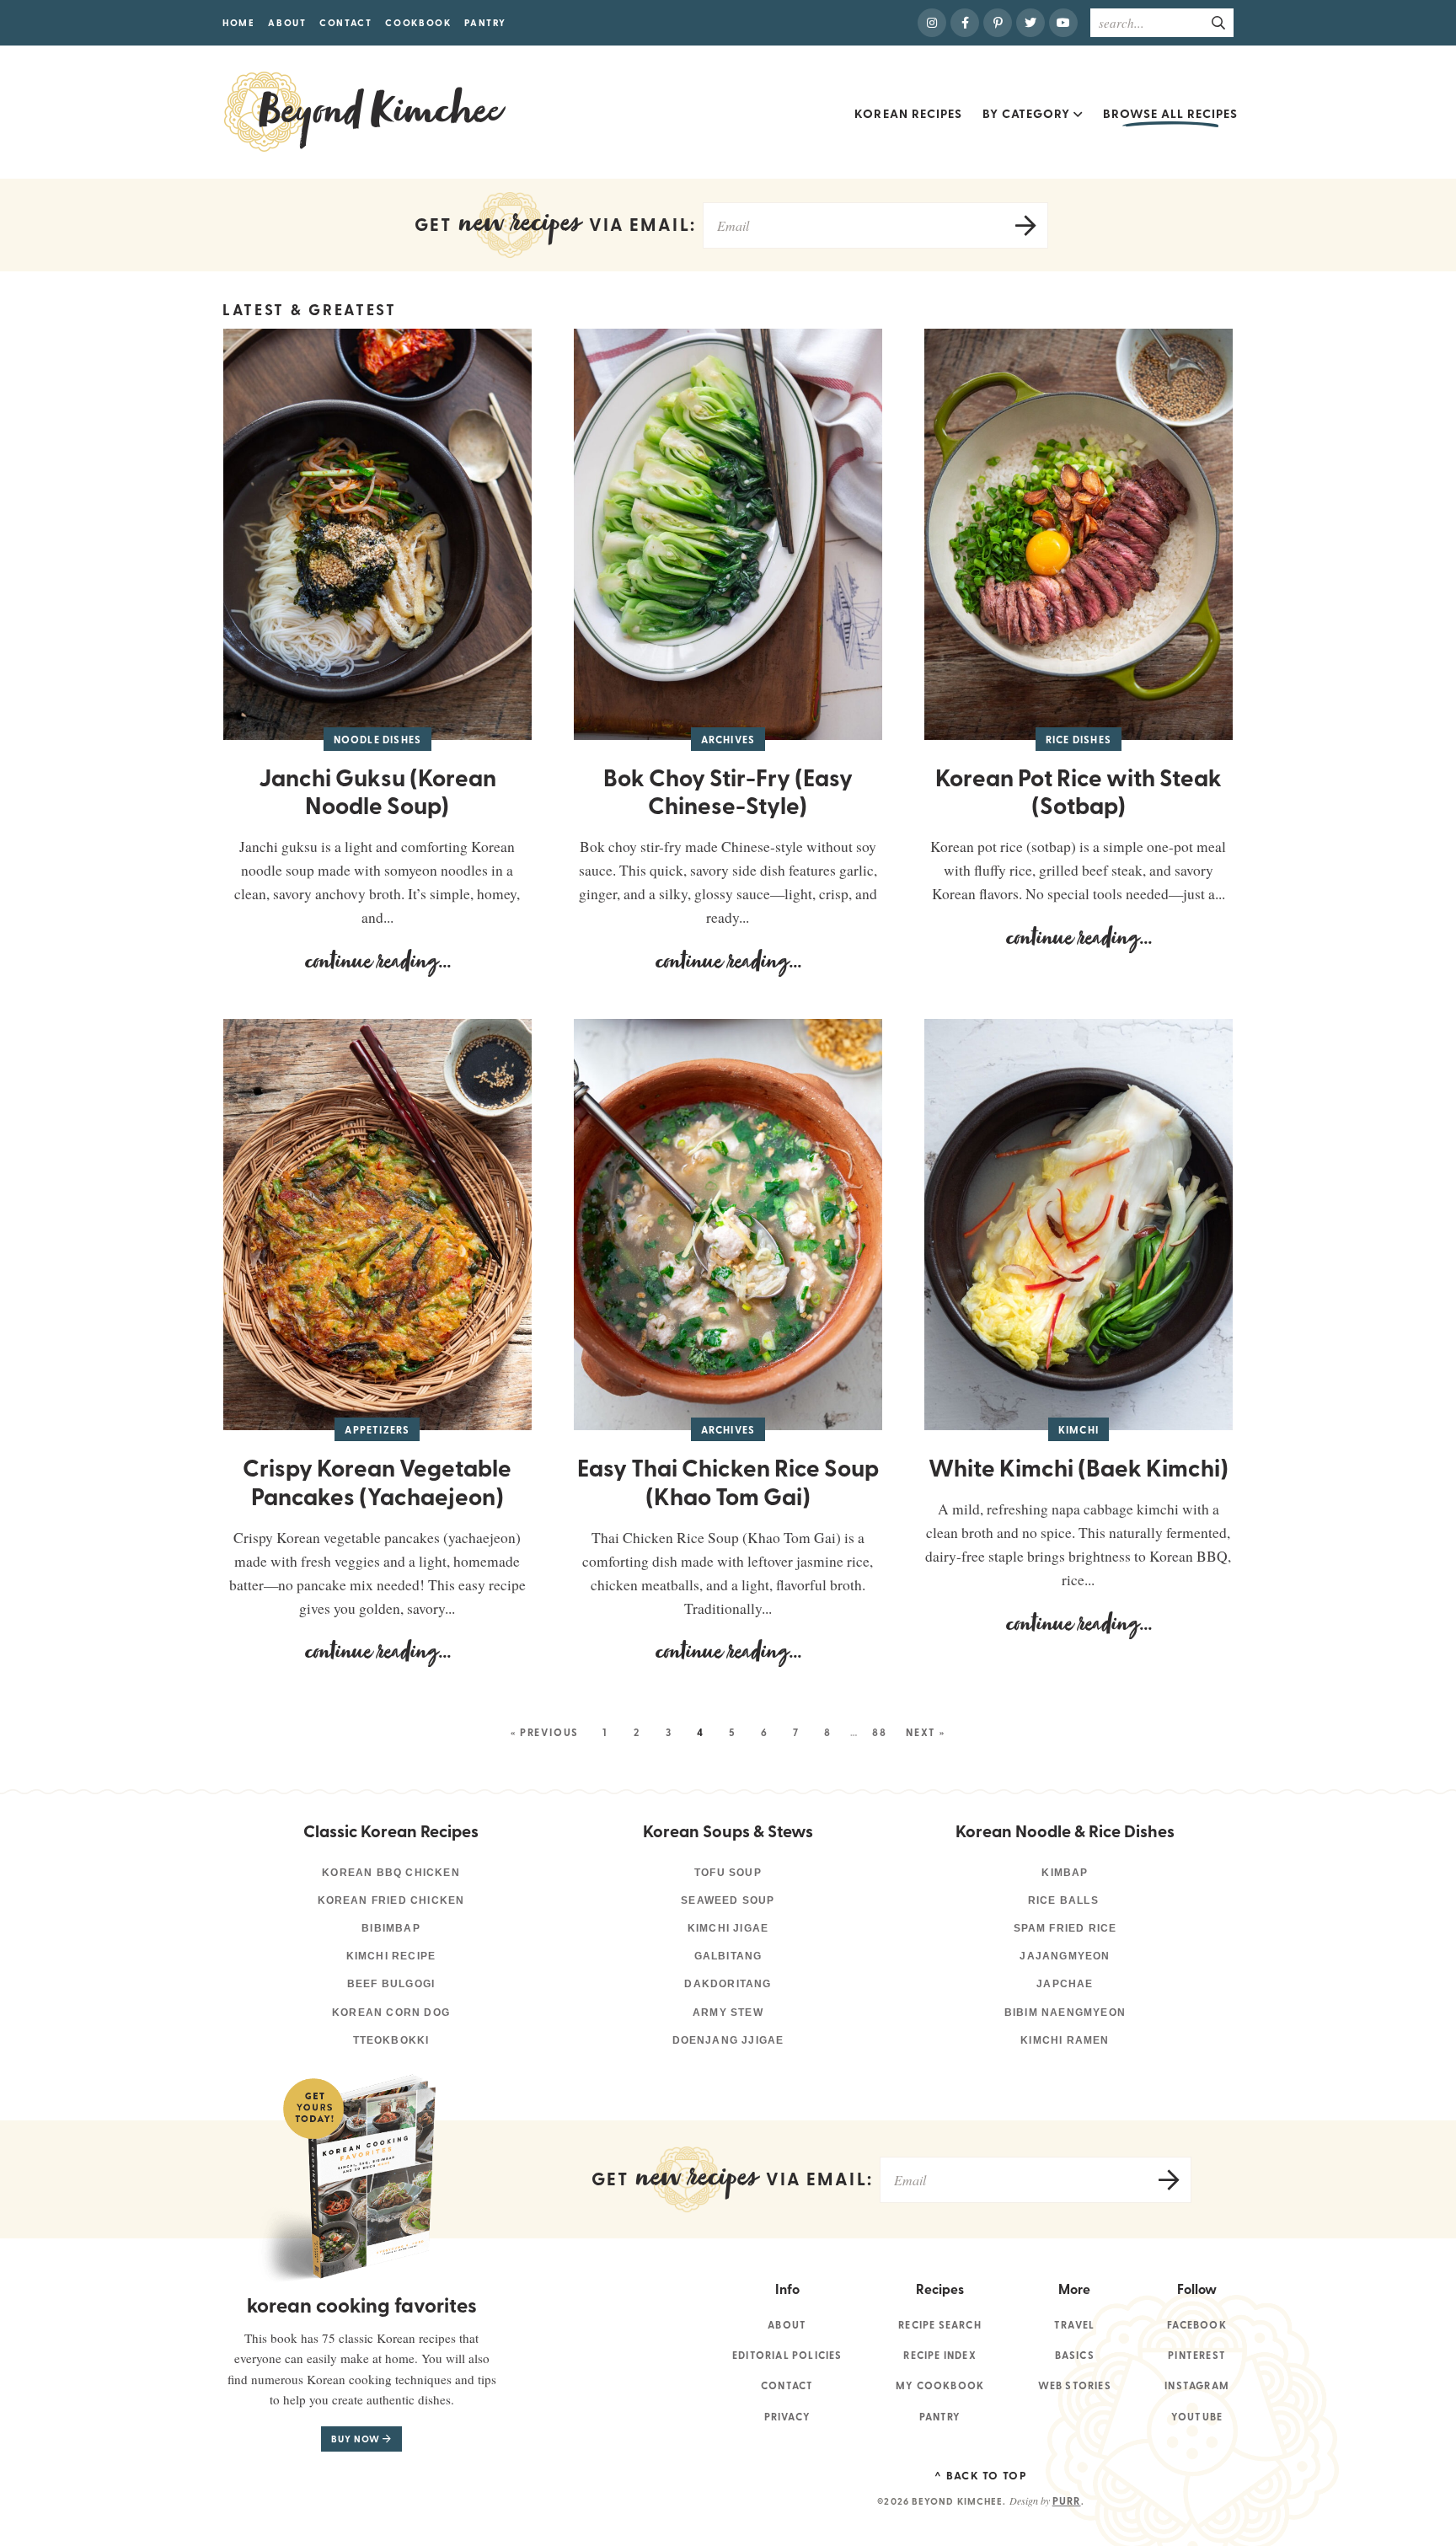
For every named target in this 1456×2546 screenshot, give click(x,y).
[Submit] (1219, 22)
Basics (1075, 2355)
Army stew (728, 2013)
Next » (926, 1732)
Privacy (787, 2417)
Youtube (1197, 2417)
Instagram (1197, 2385)
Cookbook (418, 22)
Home (239, 22)
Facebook (1197, 2325)
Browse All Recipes (1170, 113)
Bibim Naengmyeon (1065, 2013)
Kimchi (1079, 1430)
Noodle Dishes (378, 740)
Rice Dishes (1079, 740)
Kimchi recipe (391, 1956)
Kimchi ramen (1065, 2040)
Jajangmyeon (1065, 1956)
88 (880, 1732)
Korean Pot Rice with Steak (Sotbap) (1079, 791)
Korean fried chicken (391, 1900)
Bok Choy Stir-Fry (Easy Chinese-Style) (728, 791)
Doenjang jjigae (728, 2040)
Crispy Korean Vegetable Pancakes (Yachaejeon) (377, 1482)
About (287, 22)
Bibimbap (391, 1928)
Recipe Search (940, 2325)
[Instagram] (932, 23)
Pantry (485, 22)
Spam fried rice (1065, 1928)
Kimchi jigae (728, 1928)
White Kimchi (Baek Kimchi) (1079, 1467)
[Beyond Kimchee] (365, 112)
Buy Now (357, 2439)
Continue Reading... (337, 967)
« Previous (545, 1732)
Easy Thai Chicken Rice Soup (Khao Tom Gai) (728, 1482)
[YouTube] (1063, 23)
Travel (1074, 2325)
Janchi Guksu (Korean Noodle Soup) (377, 791)
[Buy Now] (351, 2177)
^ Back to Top (981, 2475)
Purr (1067, 2501)
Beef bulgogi (391, 1984)
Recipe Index (939, 2355)
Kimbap (1065, 1873)
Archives (728, 740)
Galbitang (728, 1956)
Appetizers (377, 1430)
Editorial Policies (787, 2355)
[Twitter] (1030, 23)
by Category (1026, 113)
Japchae (1065, 1984)
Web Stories (1075, 2385)
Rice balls (1065, 1900)
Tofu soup (728, 1873)
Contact (346, 22)
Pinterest (1197, 2355)
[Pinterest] (998, 23)
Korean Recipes (908, 113)
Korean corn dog (391, 2013)
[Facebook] (965, 23)
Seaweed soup (728, 1900)
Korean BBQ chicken (391, 1873)
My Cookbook (940, 2385)
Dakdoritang (728, 1984)
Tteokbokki (391, 2040)
